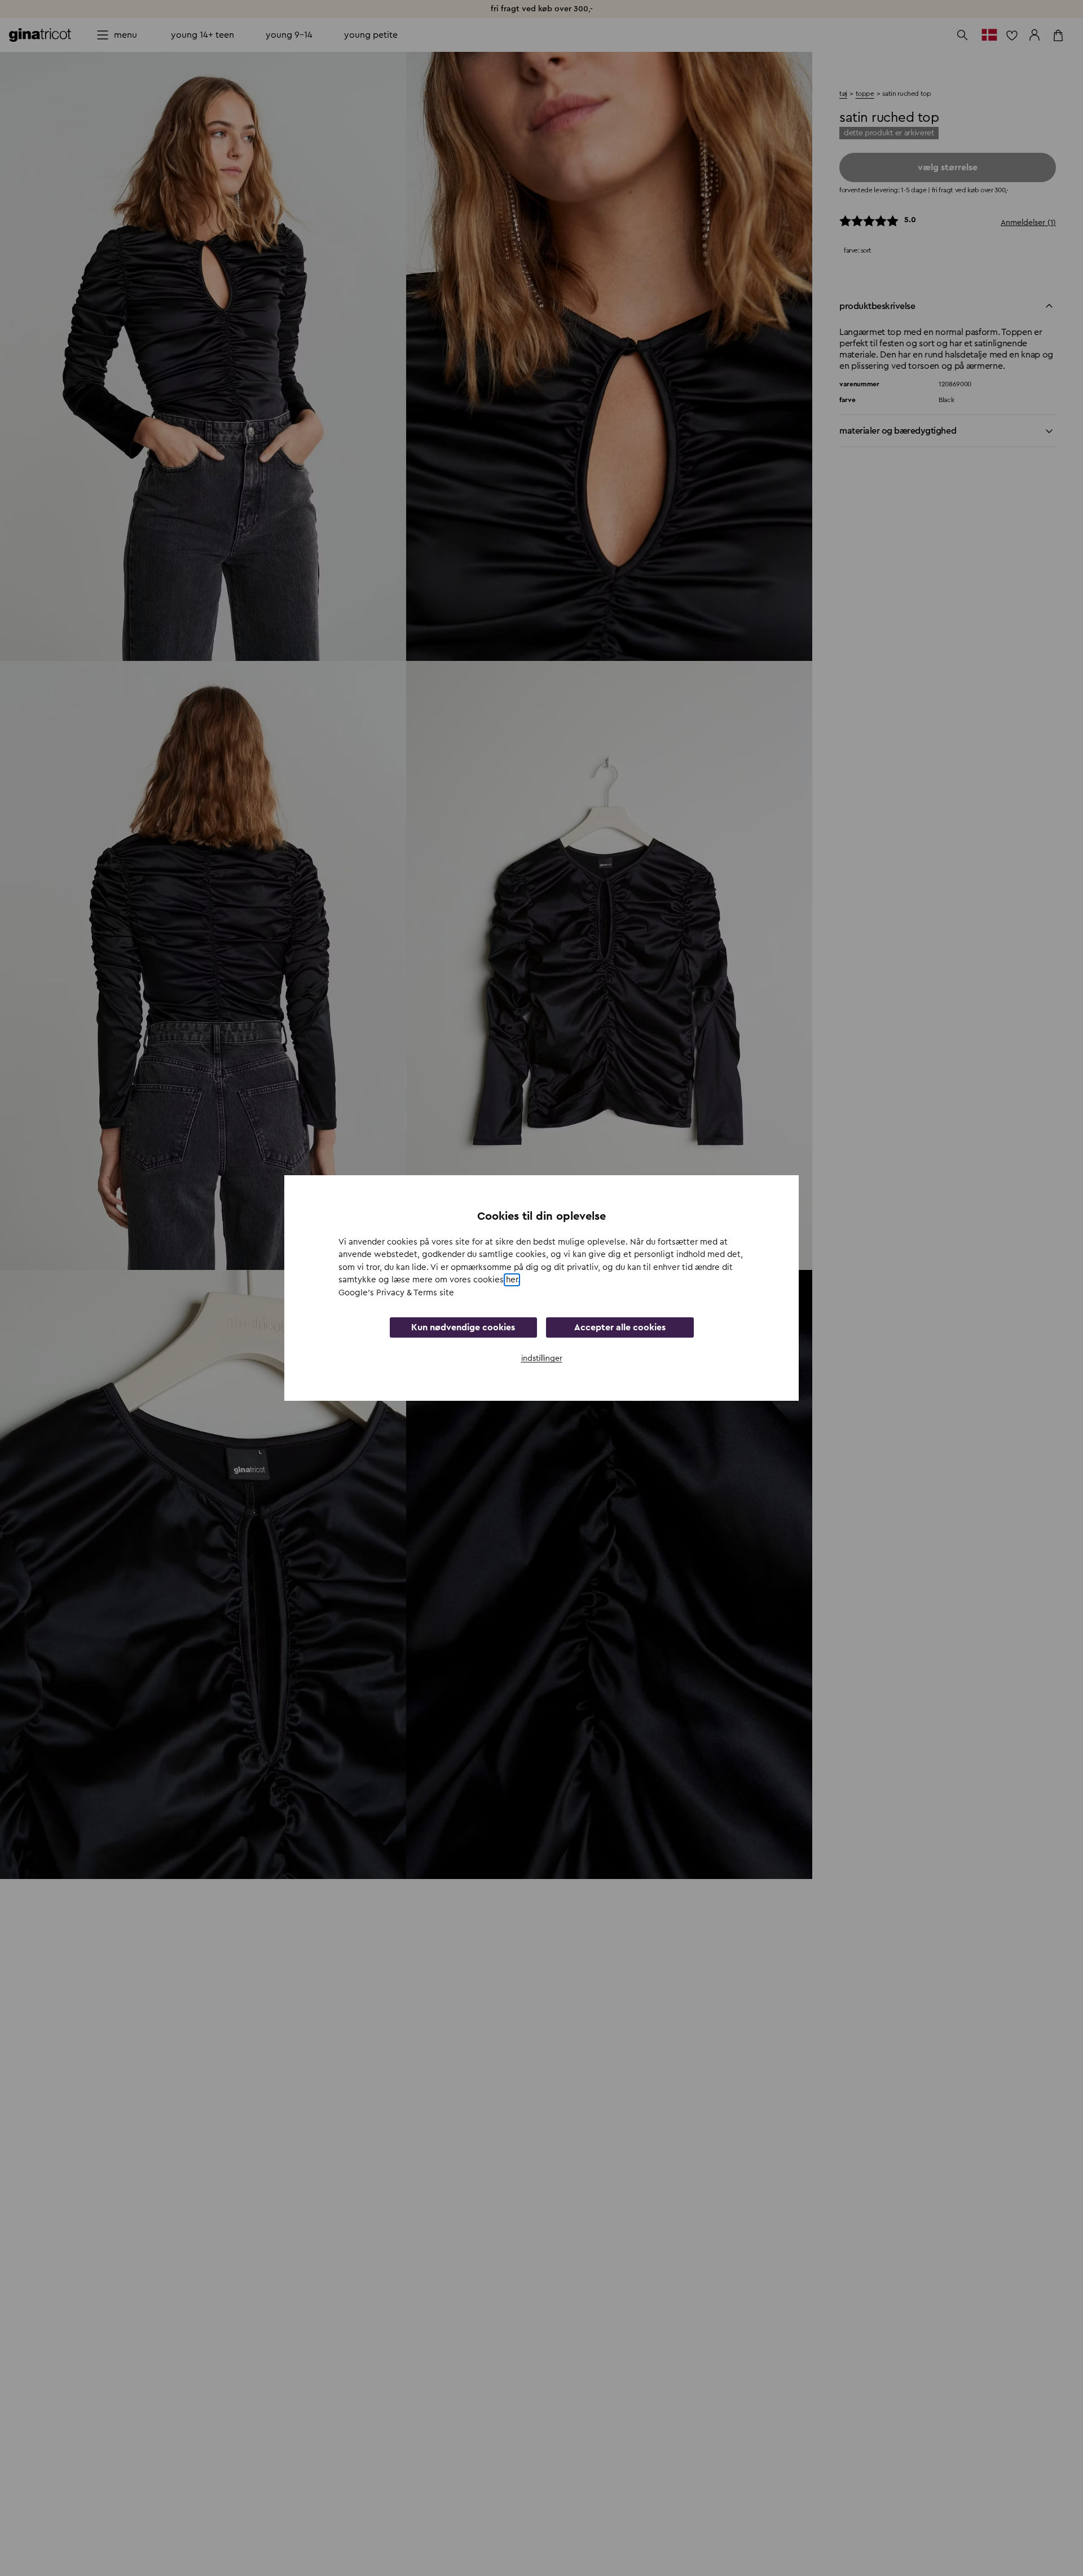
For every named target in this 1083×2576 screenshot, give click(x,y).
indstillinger (542, 1358)
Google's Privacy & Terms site (396, 1293)
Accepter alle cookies (620, 1327)
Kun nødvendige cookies (463, 1327)
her (512, 1280)
